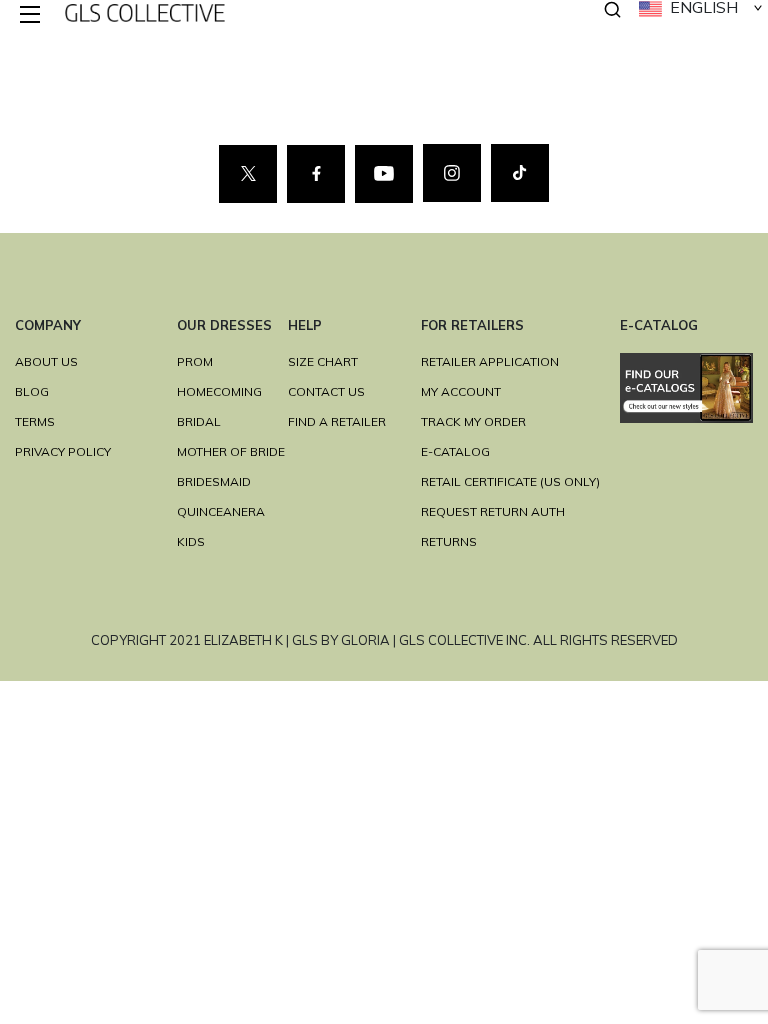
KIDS (191, 541)
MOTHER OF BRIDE (231, 451)
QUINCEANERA (221, 511)
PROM (195, 361)
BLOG (32, 391)
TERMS (35, 421)
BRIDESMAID (214, 481)
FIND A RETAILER (337, 421)
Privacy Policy (63, 451)
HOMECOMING (219, 391)
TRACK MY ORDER (473, 421)
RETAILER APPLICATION (490, 361)
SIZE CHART (323, 361)
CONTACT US (326, 391)
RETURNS (449, 541)
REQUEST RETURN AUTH (493, 511)
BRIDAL (199, 421)
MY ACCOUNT (461, 391)
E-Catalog (455, 451)
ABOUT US (46, 361)
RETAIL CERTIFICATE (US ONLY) (510, 481)
